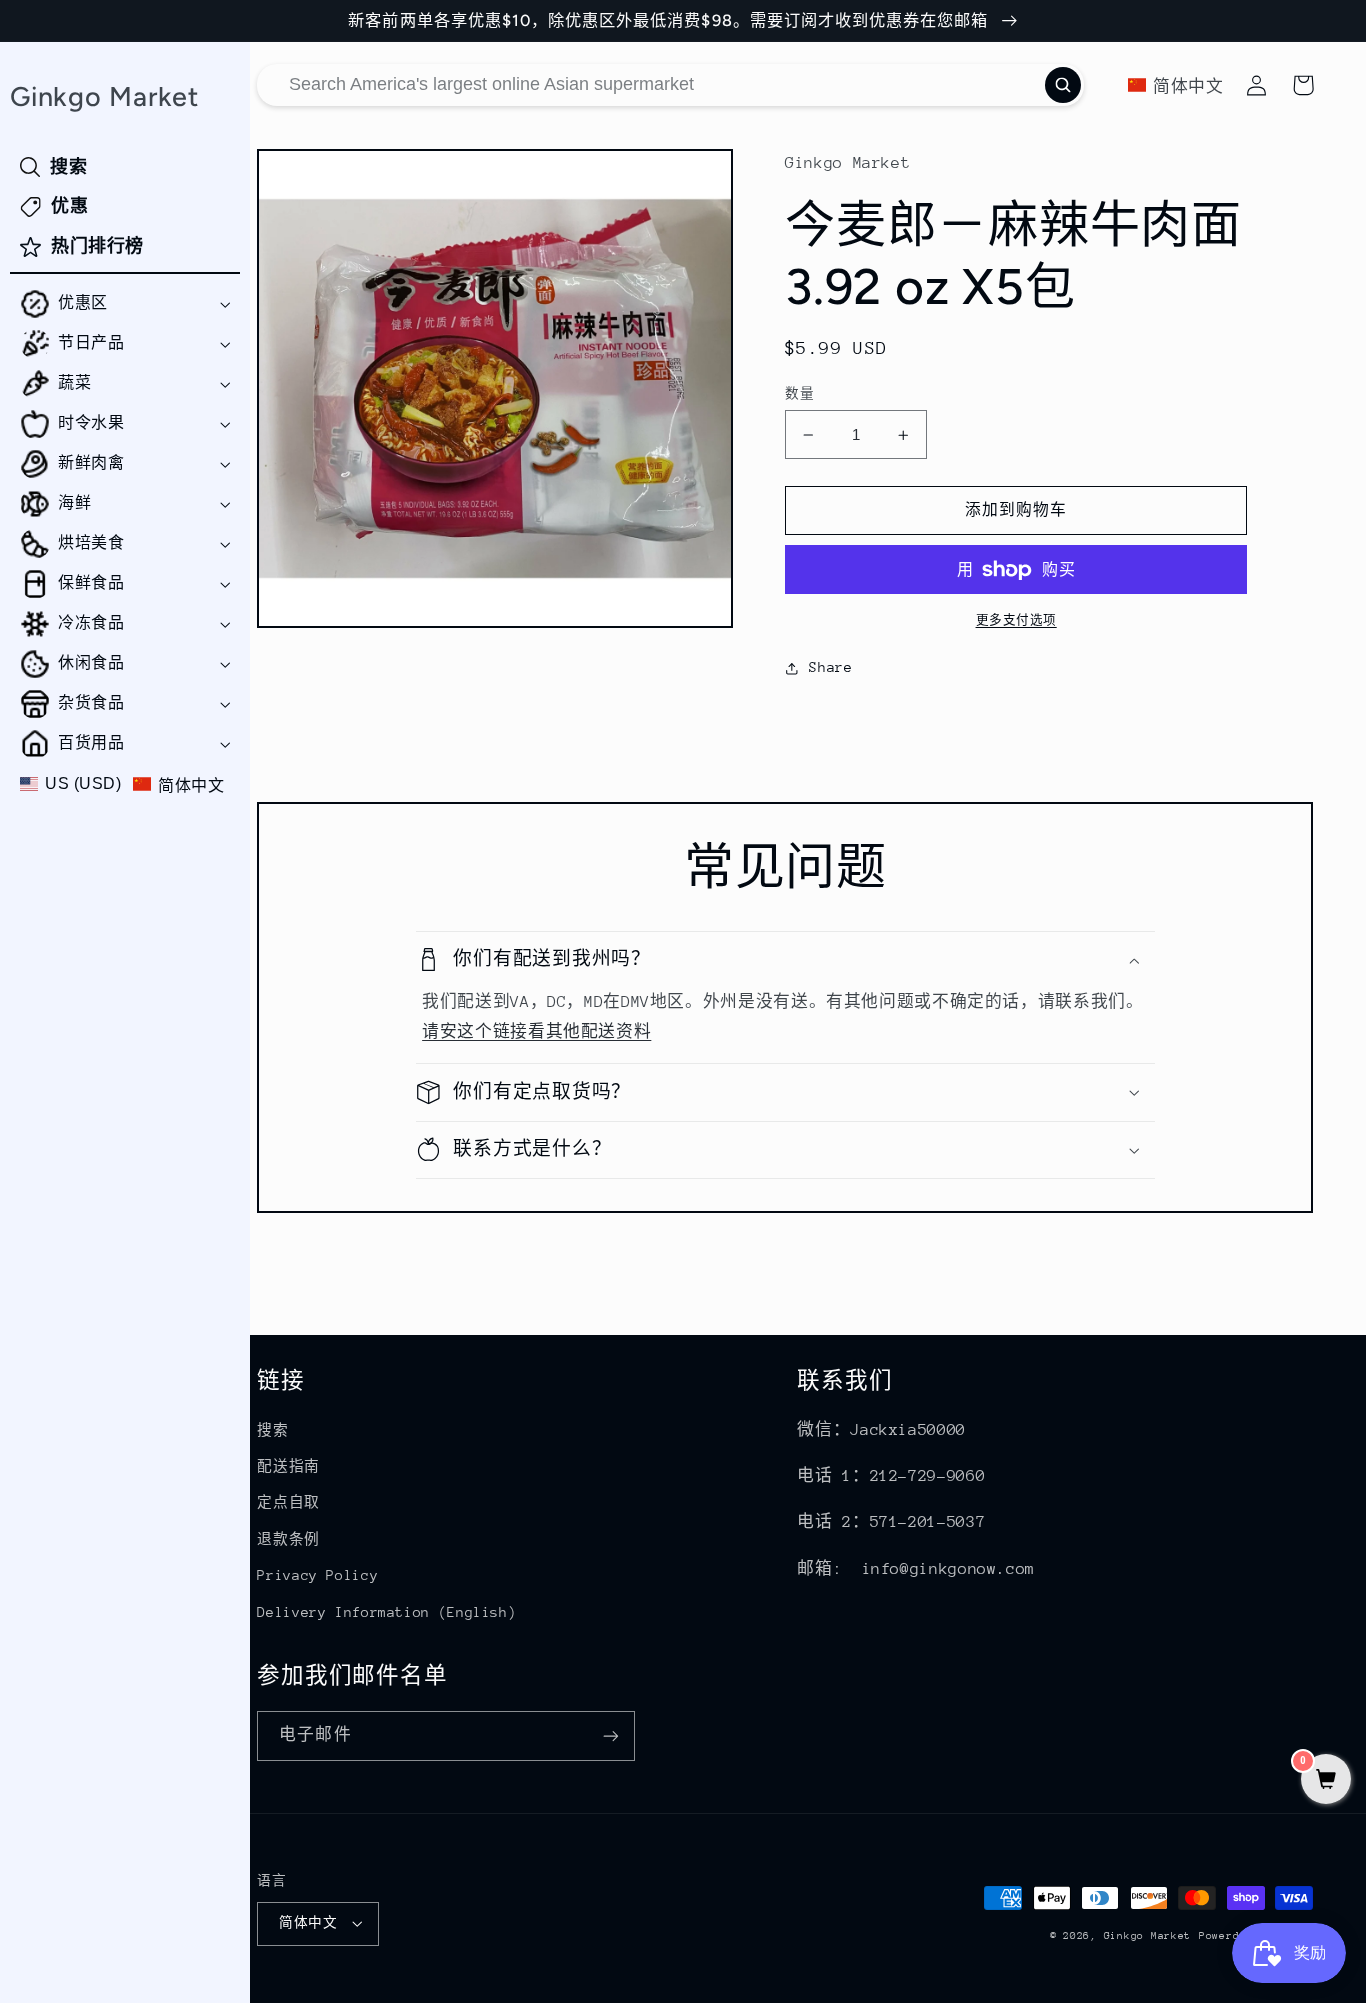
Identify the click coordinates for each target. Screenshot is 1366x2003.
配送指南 (288, 1466)
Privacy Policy (317, 1575)
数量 (799, 393)
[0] (1326, 1781)
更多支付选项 (1016, 620)
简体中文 (308, 1922)
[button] (125, 304)
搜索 (272, 1430)
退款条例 (288, 1539)
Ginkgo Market (1148, 1936)
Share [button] (830, 667)
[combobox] (670, 85)
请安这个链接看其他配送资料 (536, 1032)
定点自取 (288, 1502)
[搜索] (1063, 85)
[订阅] (611, 1735)
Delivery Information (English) (386, 1612)
